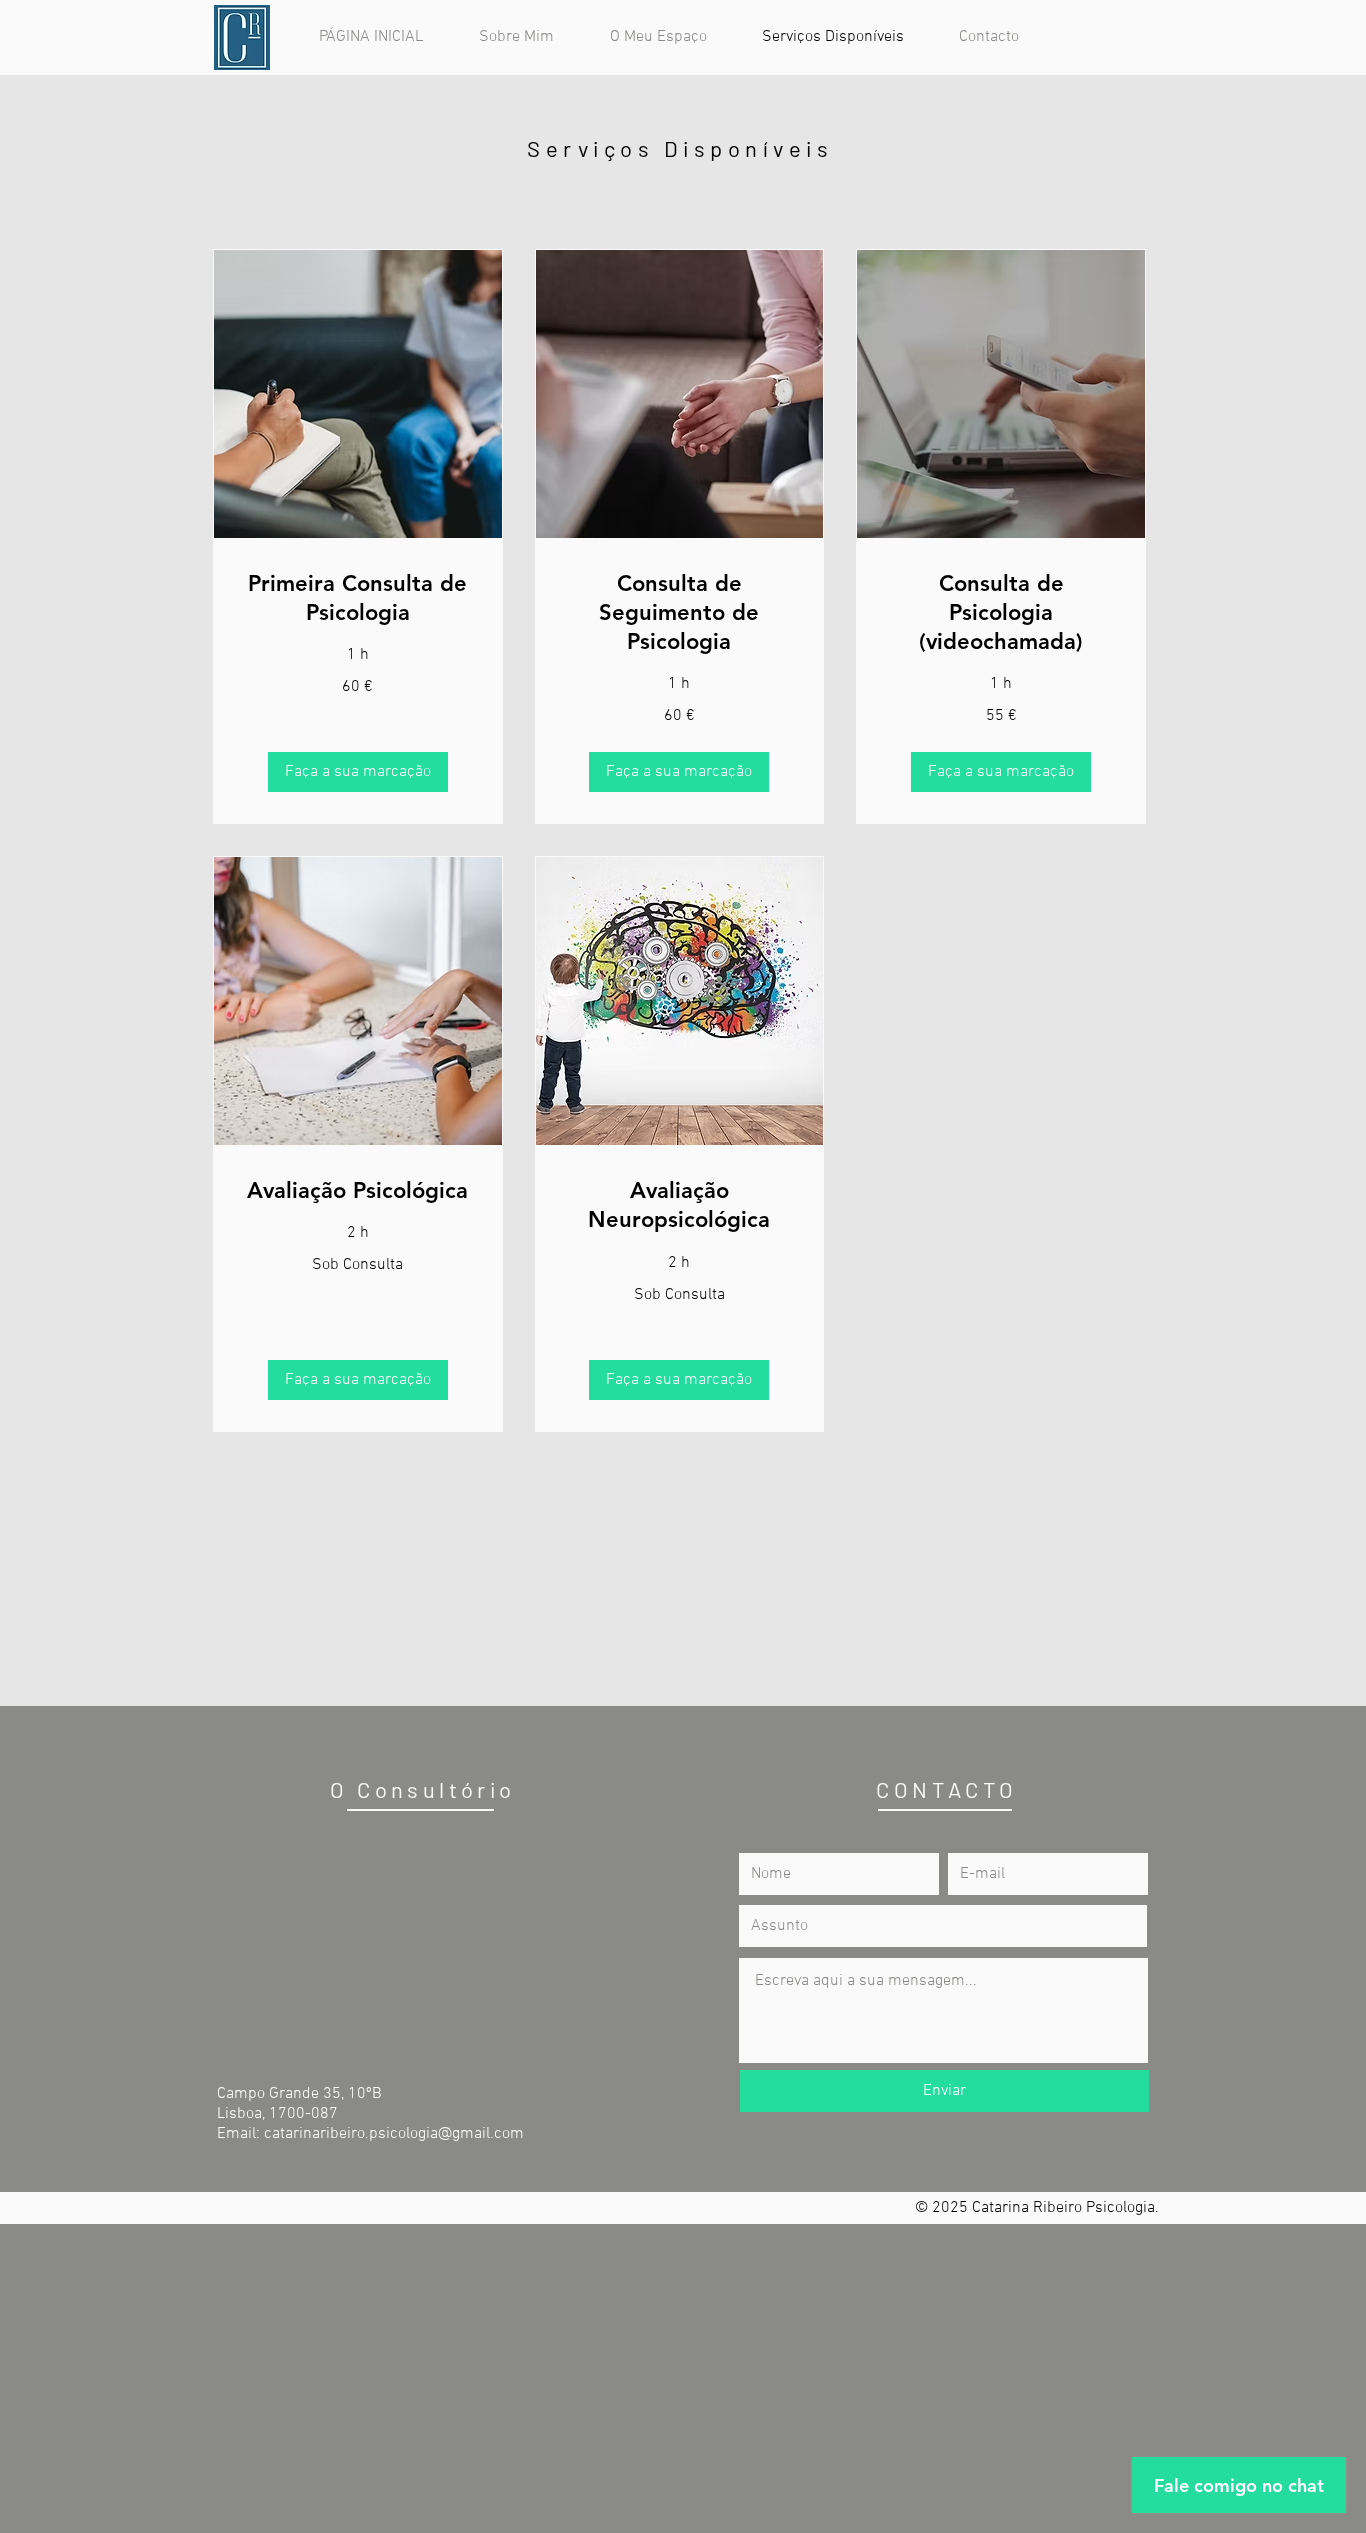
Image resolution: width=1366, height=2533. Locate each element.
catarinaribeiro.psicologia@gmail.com (394, 2134)
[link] (358, 598)
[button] (358, 772)
